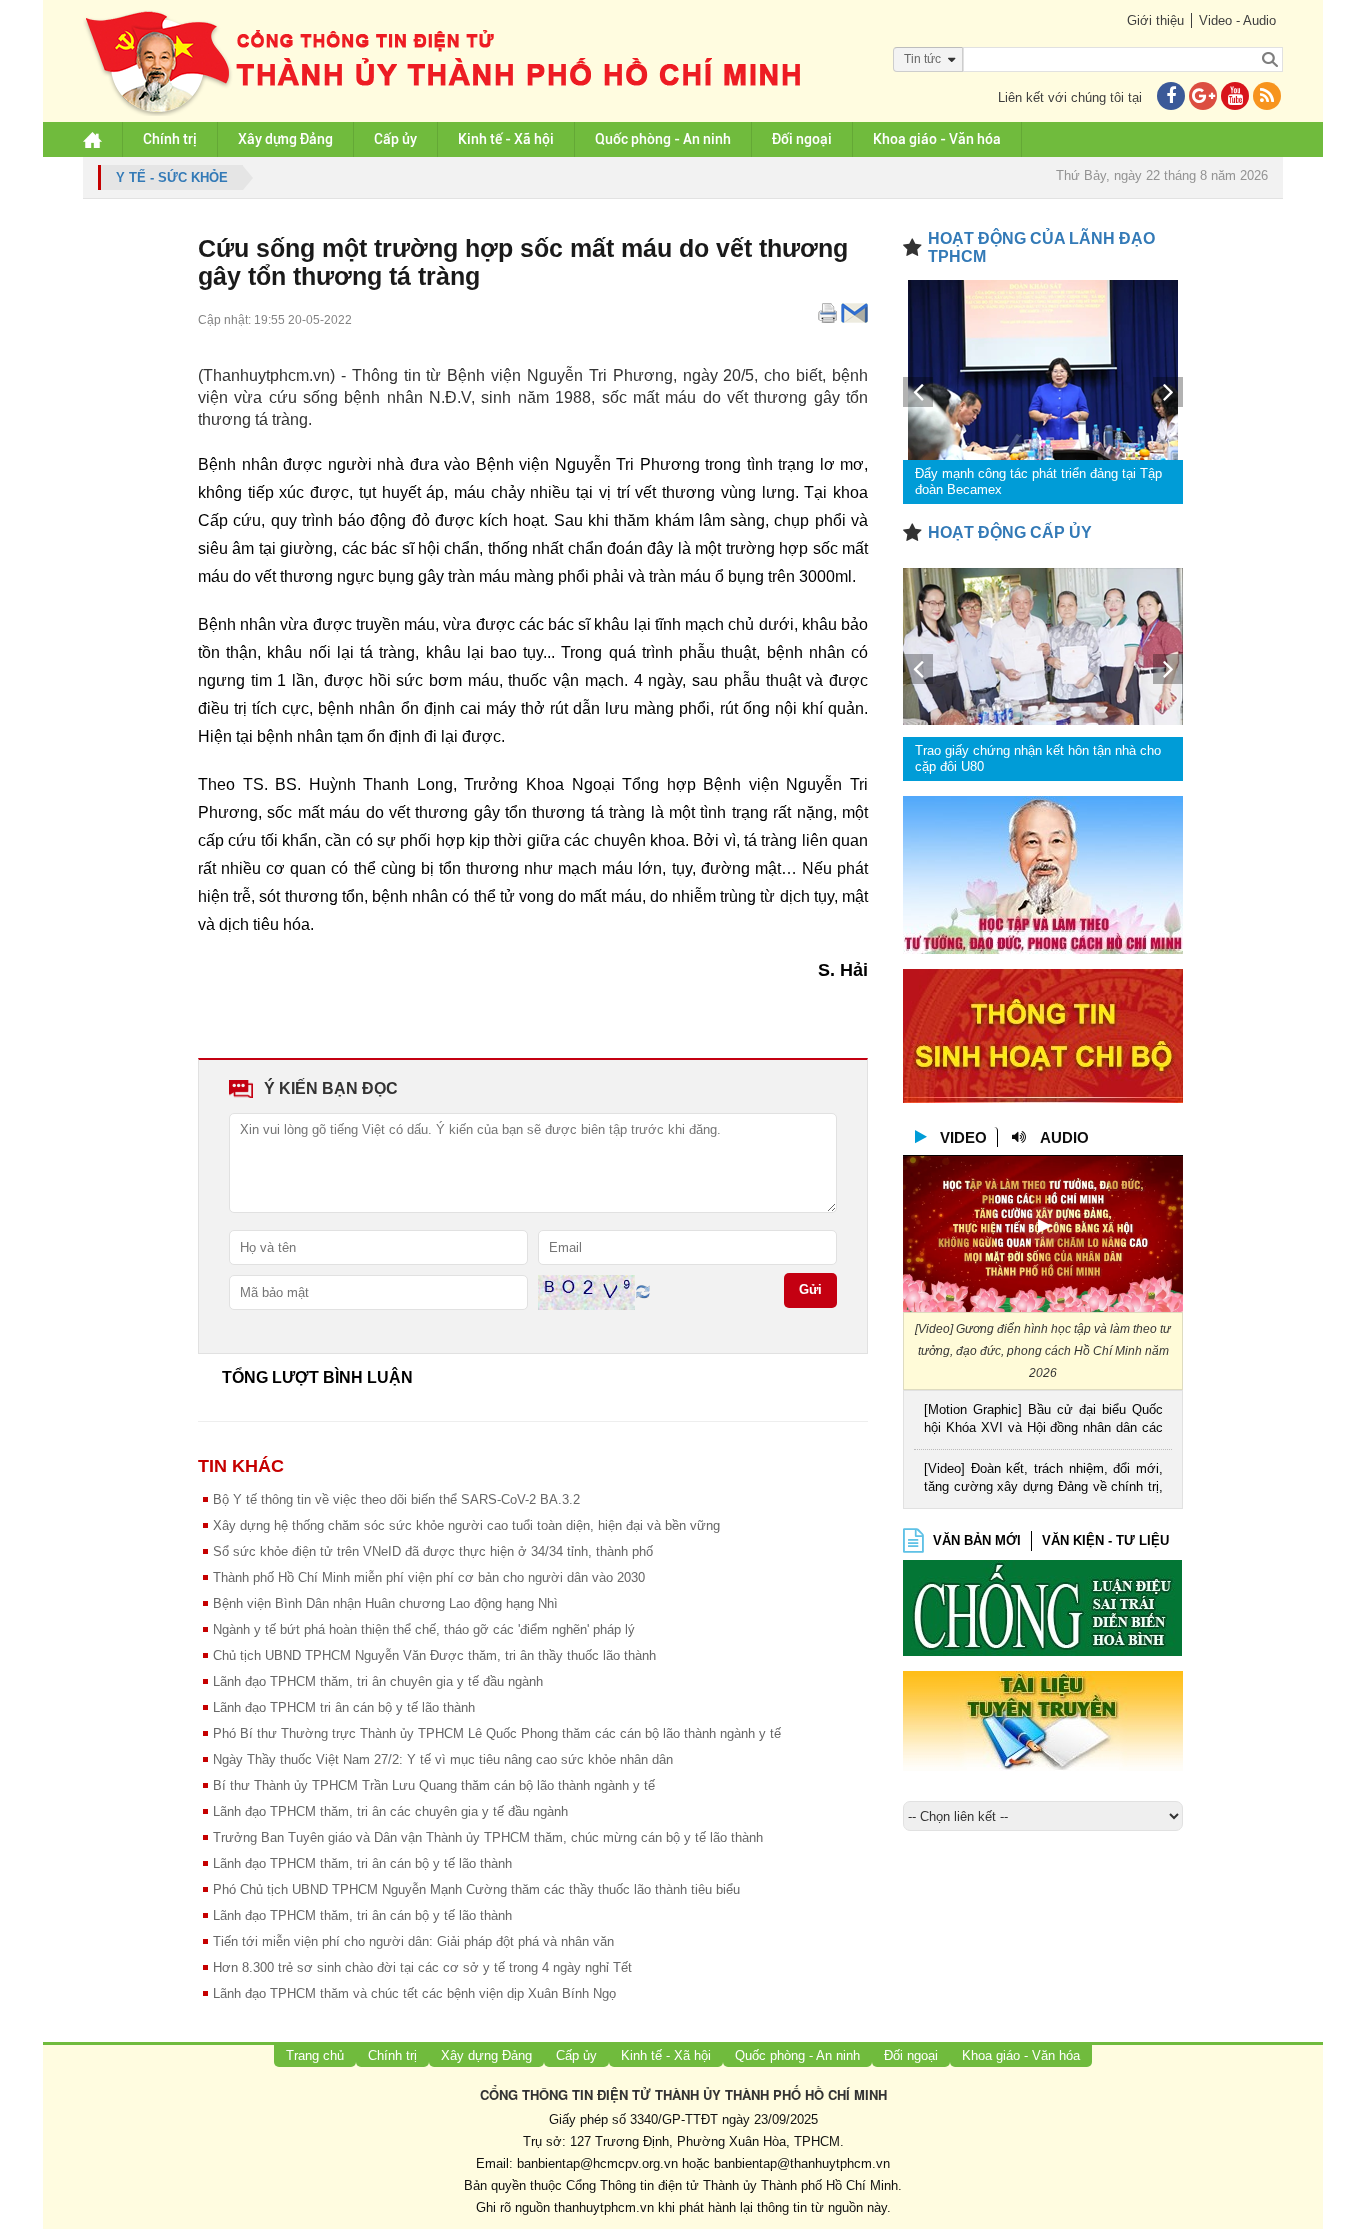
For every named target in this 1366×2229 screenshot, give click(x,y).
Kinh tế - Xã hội (506, 139)
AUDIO (1064, 1137)
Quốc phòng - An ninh (663, 139)
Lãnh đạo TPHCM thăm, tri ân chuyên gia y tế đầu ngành (378, 1681)
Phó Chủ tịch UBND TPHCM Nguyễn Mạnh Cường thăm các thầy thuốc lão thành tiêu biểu (476, 1889)
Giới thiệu (1155, 20)
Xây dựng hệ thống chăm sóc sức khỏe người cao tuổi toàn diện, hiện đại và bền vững (466, 1525)
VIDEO (963, 1137)
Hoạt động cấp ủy (1010, 532)
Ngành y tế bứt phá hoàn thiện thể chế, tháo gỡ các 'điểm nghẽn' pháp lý (424, 1629)
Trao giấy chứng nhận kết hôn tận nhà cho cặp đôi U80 (1038, 758)
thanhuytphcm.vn (604, 2207)
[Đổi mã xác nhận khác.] (643, 1291)
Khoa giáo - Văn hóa (937, 139)
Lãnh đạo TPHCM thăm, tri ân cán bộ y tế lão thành (362, 1863)
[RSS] (1267, 97)
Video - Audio (1237, 20)
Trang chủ (315, 2055)
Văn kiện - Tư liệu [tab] (1105, 1540)
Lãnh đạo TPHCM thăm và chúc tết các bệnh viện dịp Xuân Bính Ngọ (414, 1993)
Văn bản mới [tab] (977, 1540)
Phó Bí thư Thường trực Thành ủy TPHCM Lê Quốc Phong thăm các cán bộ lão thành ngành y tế (497, 1733)
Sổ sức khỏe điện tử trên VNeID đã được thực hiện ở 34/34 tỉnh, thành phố (433, 1551)
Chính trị (170, 139)
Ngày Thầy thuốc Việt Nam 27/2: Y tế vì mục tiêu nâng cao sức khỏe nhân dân (443, 1759)
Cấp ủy (395, 139)
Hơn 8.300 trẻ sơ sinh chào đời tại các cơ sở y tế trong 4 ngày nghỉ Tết (422, 1967)
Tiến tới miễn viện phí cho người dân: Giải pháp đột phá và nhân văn (413, 1941)
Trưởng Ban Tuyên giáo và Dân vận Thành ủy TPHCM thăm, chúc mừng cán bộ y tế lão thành (488, 1837)
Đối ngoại (802, 139)
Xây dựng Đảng (285, 139)
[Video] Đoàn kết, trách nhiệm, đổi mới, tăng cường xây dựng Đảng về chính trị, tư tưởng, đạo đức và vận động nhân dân (1043, 1479)
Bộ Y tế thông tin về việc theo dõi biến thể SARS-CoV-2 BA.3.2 (396, 1499)
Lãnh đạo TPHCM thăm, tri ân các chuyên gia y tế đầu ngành (390, 1811)
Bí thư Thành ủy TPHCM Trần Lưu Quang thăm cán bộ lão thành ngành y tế (434, 1785)
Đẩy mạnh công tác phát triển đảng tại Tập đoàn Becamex (1038, 481)
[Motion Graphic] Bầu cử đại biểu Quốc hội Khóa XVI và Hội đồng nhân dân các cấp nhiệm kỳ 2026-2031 (1043, 1420)
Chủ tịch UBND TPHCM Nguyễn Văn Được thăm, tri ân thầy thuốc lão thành (434, 1655)
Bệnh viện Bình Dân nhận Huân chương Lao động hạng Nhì (385, 1603)
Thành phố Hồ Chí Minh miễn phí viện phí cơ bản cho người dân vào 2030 (429, 1577)
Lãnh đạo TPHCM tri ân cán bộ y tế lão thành (344, 1707)
